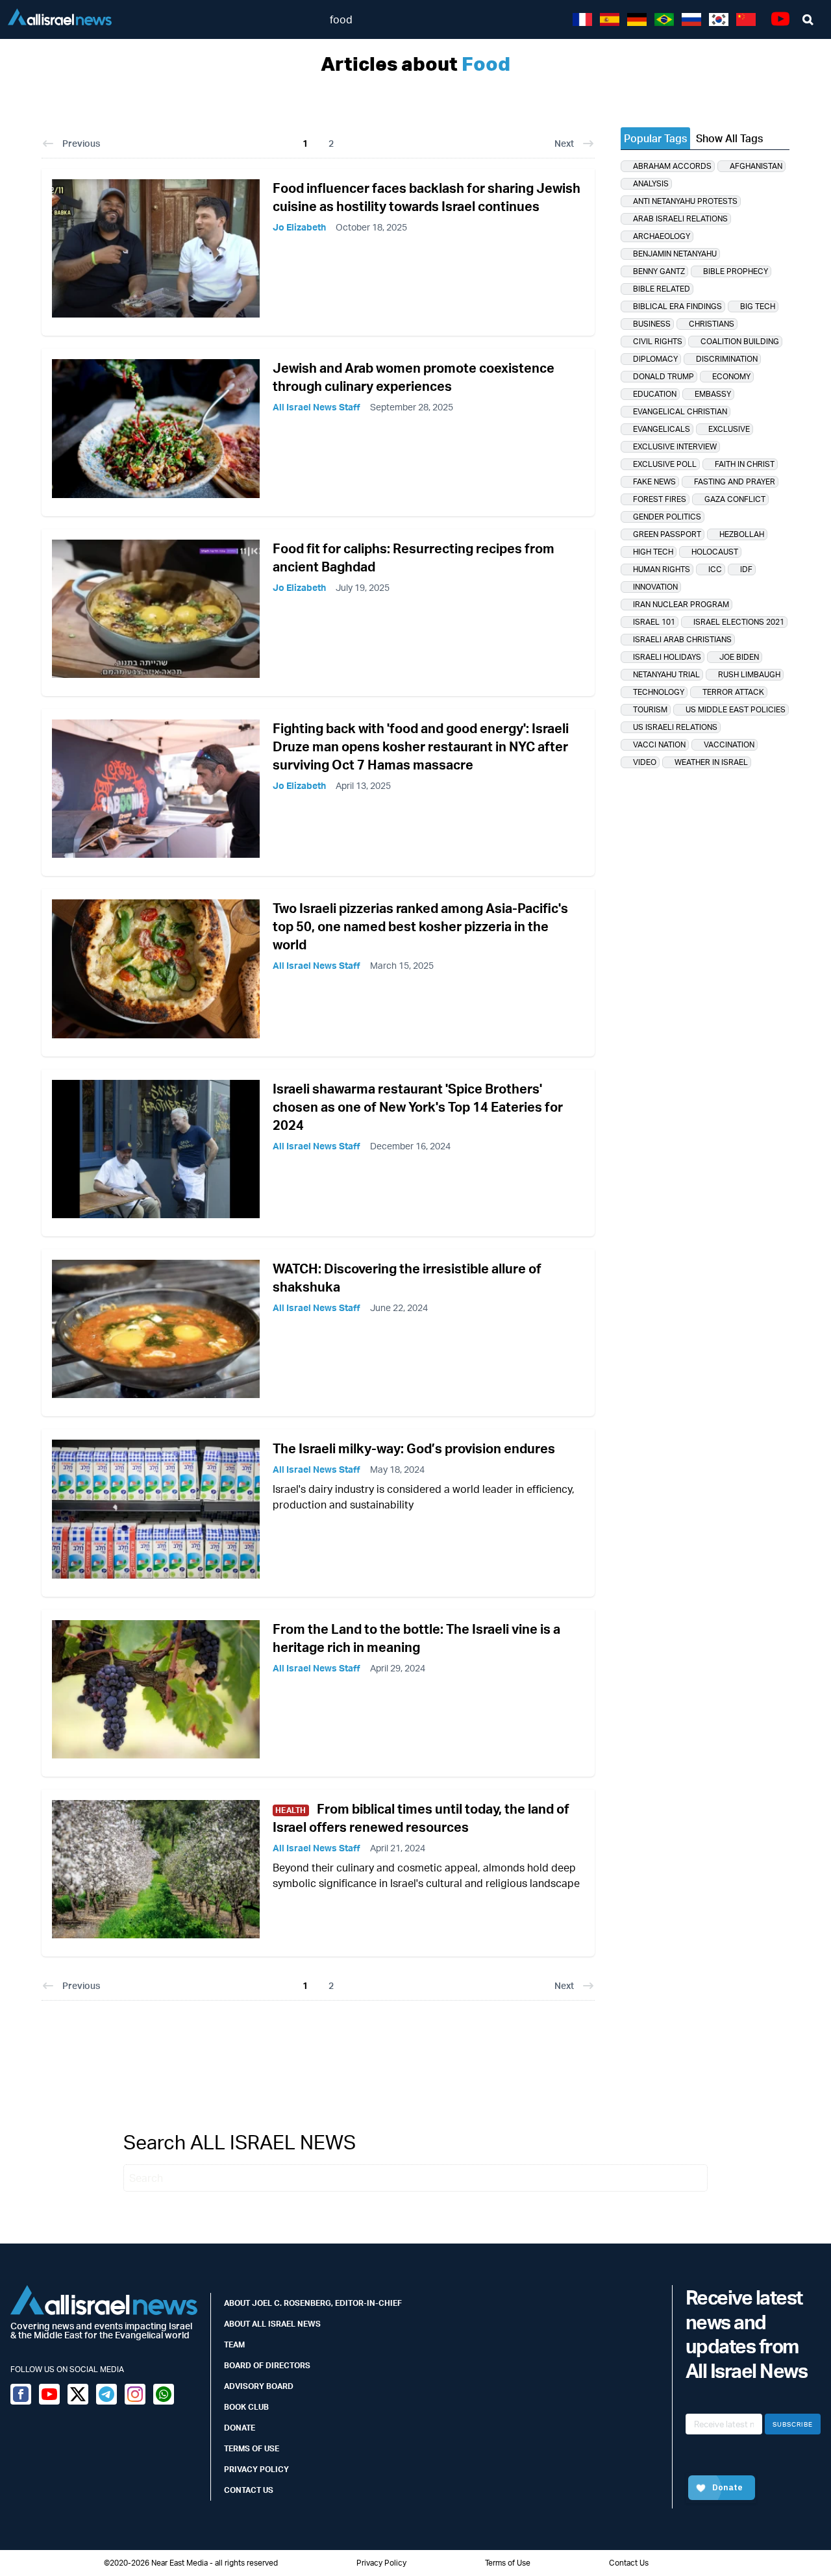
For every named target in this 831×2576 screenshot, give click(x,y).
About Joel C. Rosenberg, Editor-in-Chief (313, 2303)
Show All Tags (729, 138)
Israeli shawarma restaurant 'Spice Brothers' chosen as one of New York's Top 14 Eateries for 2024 (418, 1107)
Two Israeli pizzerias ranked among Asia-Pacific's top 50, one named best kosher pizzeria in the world (420, 926)
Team (234, 2345)
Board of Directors (267, 2365)
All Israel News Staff (316, 407)
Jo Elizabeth (299, 227)
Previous (81, 143)
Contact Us (249, 2490)
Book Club (246, 2407)
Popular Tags (655, 138)
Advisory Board (259, 2386)
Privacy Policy (256, 2469)
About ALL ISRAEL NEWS (272, 2324)
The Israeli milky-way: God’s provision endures (414, 1448)
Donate (240, 2428)
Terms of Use (252, 2448)
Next (564, 143)
